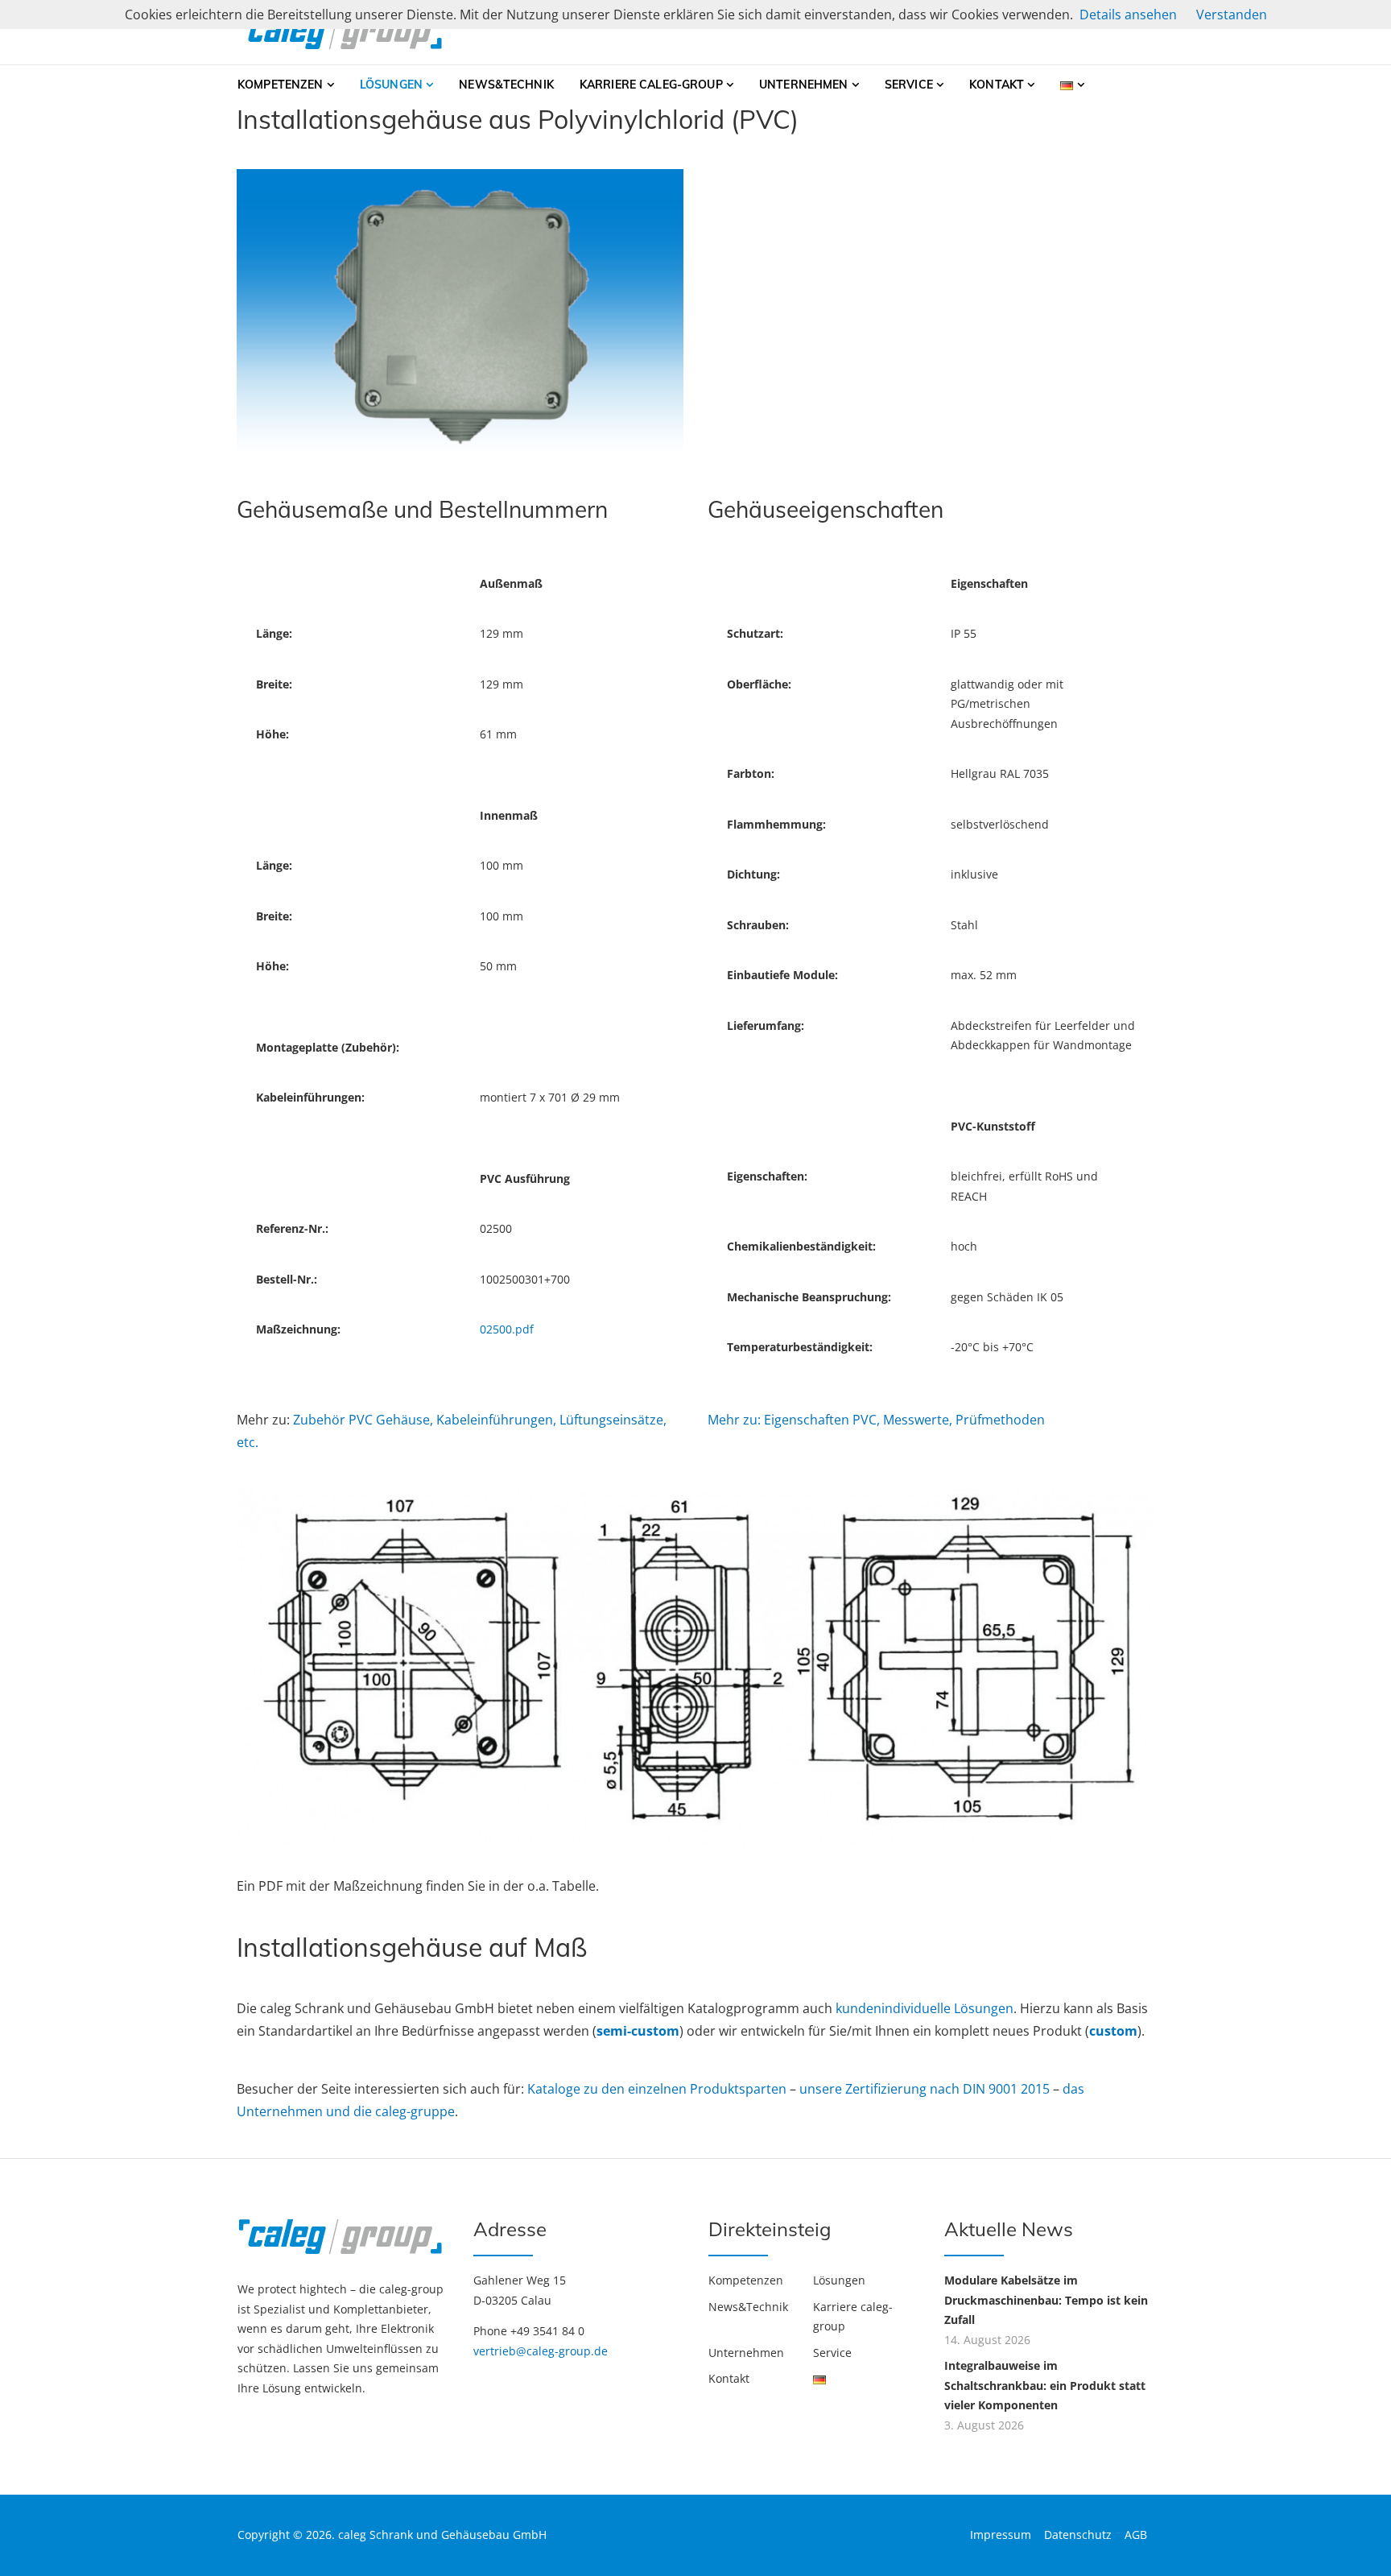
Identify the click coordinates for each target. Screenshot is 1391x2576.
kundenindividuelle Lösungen (925, 2008)
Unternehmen (804, 85)
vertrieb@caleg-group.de (541, 2351)
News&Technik (506, 85)
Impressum (1001, 2535)
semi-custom (638, 2031)
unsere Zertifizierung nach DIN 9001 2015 (926, 2089)
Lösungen (391, 85)
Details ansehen (1128, 14)
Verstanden (1232, 14)
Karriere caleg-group (651, 85)
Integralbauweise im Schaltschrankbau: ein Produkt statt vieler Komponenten (1045, 2385)
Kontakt (997, 85)
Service (909, 85)
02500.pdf (507, 1329)
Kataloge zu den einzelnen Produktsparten (658, 2089)
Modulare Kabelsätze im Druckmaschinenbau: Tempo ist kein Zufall (1046, 2300)
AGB (1136, 2535)
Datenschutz (1078, 2535)
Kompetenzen (281, 85)
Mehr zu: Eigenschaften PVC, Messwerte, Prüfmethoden (876, 1420)
